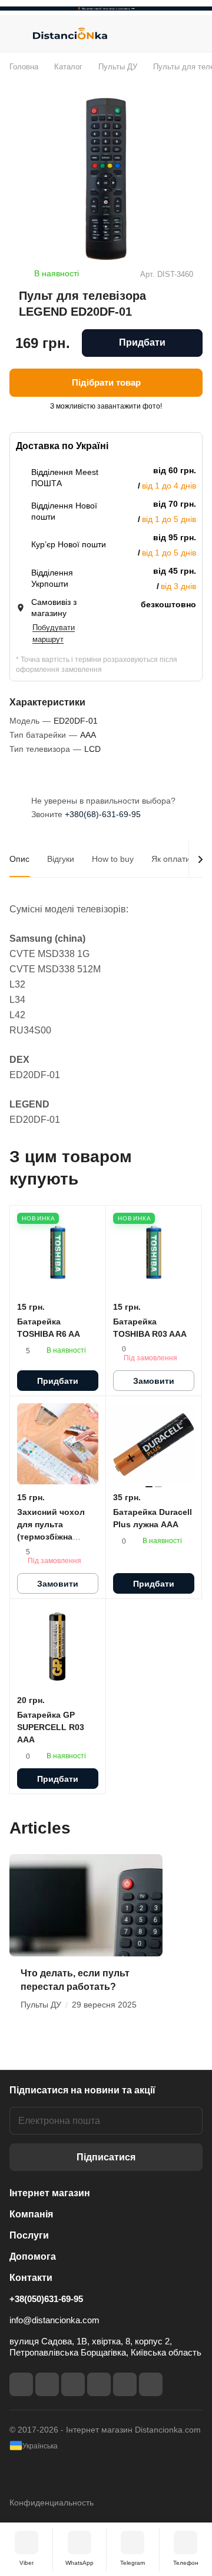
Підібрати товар (106, 382)
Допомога (33, 2256)
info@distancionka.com (54, 2320)
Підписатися (106, 2157)
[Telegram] (73, 2384)
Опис (19, 859)
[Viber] (125, 2384)
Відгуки (61, 859)
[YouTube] (99, 2384)
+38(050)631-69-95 (46, 2299)
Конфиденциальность (52, 2503)
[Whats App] (151, 2384)
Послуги (29, 2235)
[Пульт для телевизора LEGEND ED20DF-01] (106, 179)
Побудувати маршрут (54, 633)
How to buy (113, 859)
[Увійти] (170, 34)
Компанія (31, 2214)
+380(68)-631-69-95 (103, 814)
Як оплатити (175, 859)
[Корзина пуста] (193, 34)
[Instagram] (47, 2384)
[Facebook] (21, 2384)
